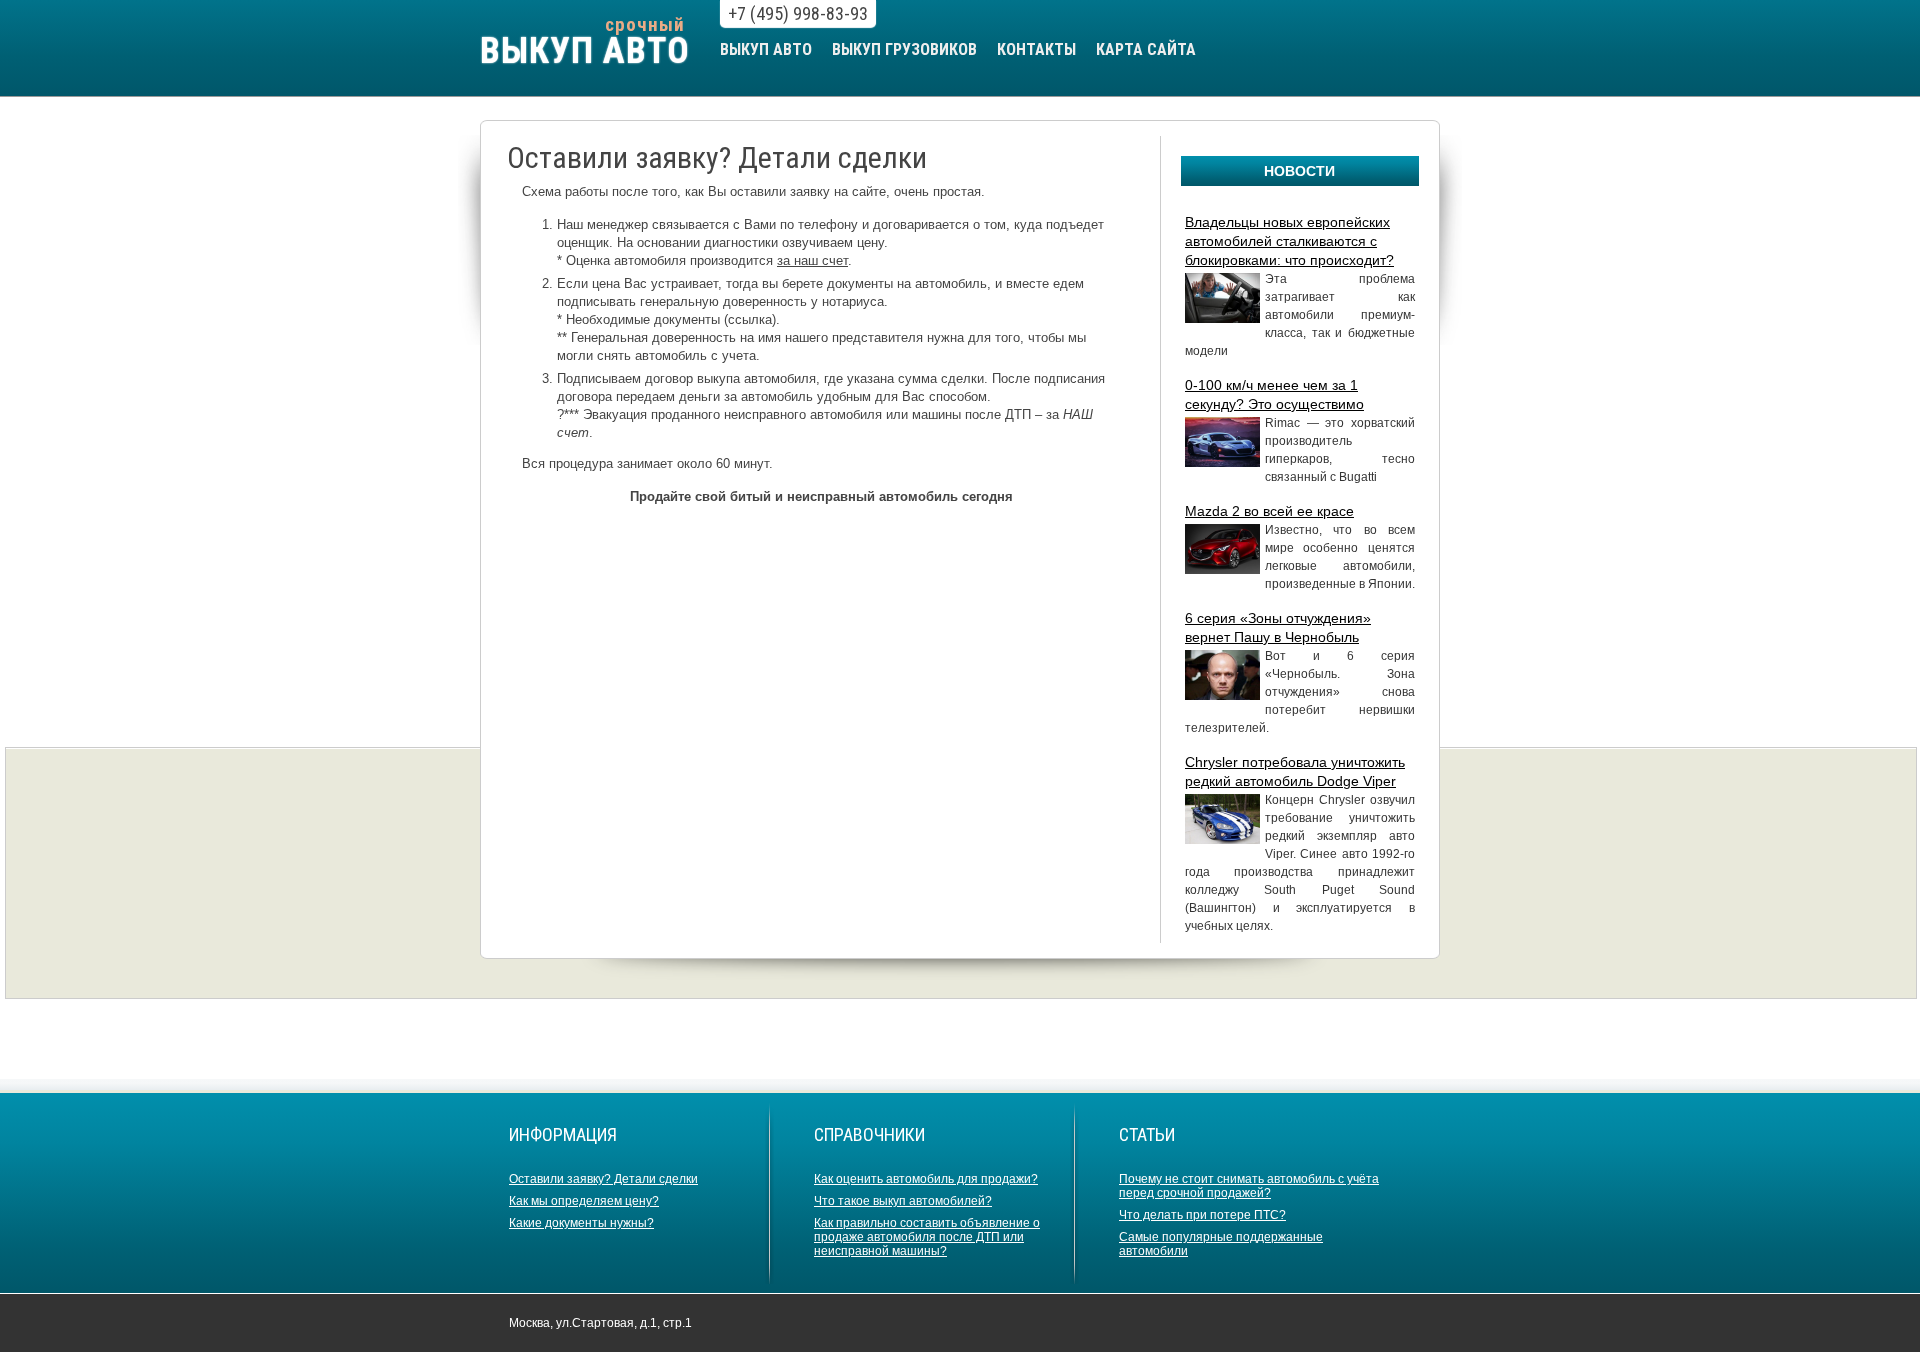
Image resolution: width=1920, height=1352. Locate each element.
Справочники (869, 1135)
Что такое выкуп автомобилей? (903, 1201)
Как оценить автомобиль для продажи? (926, 1179)
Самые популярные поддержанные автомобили (1221, 1244)
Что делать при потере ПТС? (1202, 1215)
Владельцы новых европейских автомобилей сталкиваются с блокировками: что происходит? (1289, 241)
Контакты (1036, 49)
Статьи (1147, 1135)
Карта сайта (1146, 49)
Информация (563, 1135)
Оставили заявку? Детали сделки (603, 1179)
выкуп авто (585, 51)
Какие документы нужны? (581, 1223)
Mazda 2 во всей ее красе (1269, 511)
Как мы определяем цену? (584, 1201)
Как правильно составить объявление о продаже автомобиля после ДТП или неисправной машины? (927, 1237)
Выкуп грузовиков (904, 49)
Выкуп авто (766, 49)
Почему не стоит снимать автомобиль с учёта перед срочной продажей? (1249, 1186)
